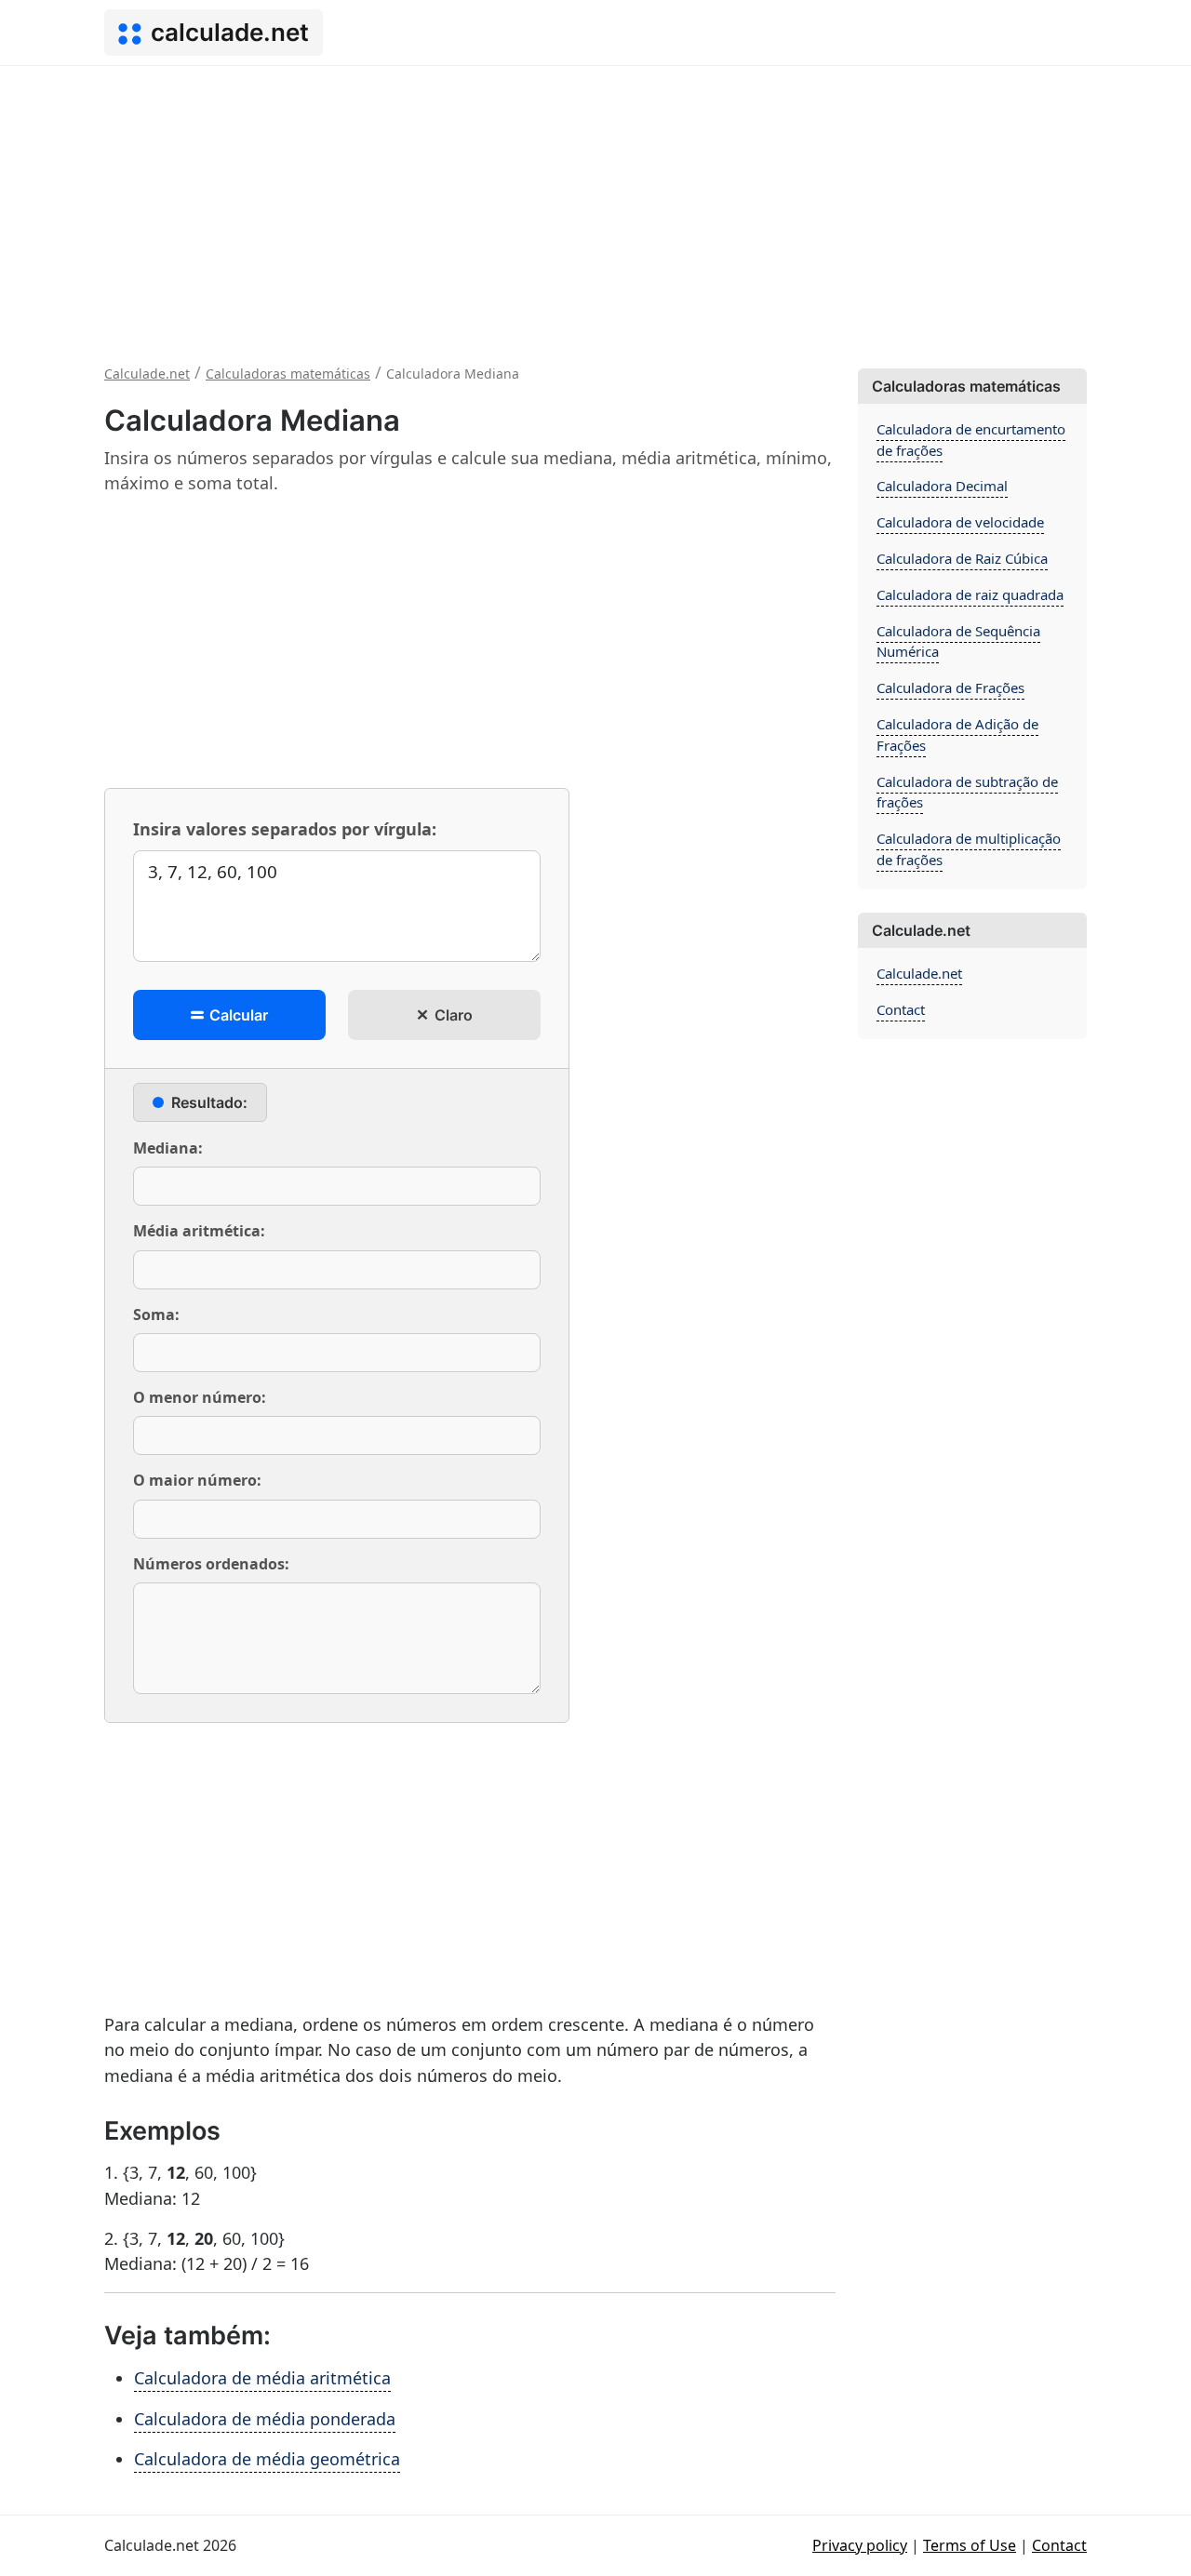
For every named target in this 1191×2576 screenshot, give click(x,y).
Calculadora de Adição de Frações (957, 734)
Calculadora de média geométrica (267, 2459)
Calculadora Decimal (942, 486)
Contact (901, 1009)
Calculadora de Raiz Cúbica (962, 558)
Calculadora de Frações (950, 687)
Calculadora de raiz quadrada (970, 594)
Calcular (237, 1015)
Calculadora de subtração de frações (967, 792)
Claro (452, 1015)
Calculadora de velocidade (960, 522)
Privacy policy (860, 2545)
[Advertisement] (595, 206)
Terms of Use (970, 2545)
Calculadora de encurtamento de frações (971, 440)
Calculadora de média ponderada (265, 2419)
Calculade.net (919, 973)
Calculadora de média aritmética (262, 2378)
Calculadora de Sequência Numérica (958, 641)
